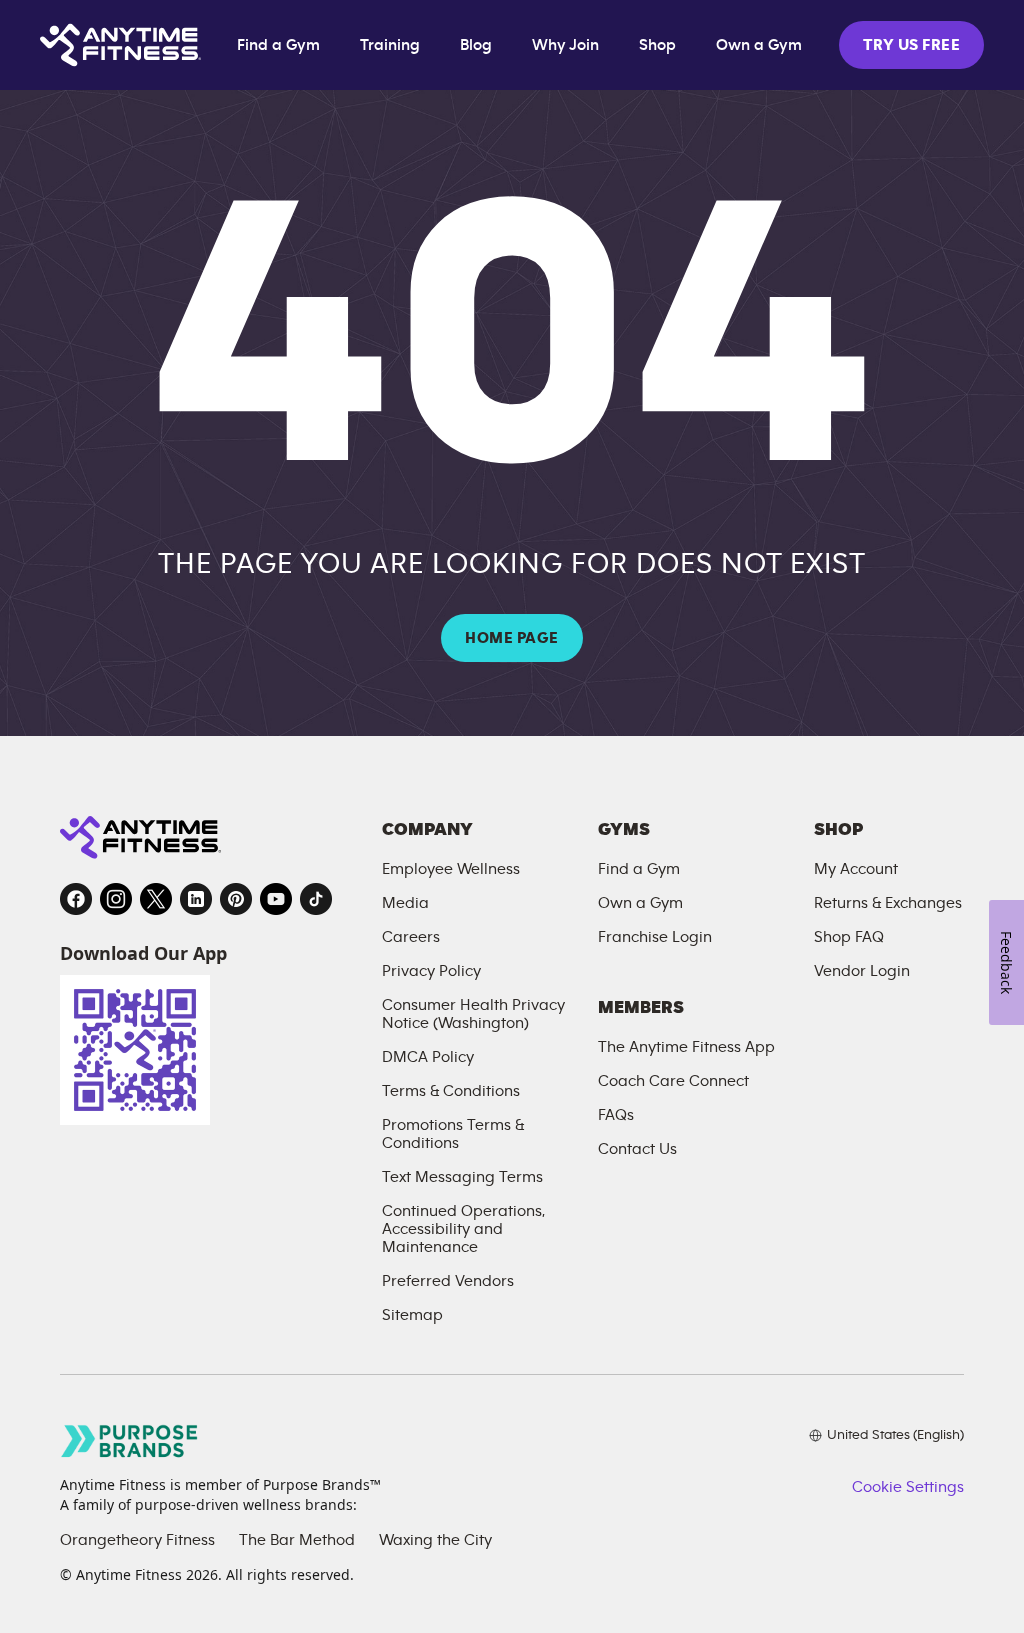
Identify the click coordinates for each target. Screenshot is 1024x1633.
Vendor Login (862, 971)
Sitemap (412, 1315)
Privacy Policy (431, 971)
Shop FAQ (849, 937)
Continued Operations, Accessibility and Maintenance (463, 1229)
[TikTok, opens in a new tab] (316, 899)
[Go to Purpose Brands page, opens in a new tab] (130, 1440)
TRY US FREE (911, 45)
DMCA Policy (428, 1057)
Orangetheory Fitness (137, 1540)
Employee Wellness (451, 869)
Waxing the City (435, 1540)
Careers (411, 937)
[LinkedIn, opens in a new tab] (196, 899)
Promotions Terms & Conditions (453, 1134)
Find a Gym (278, 45)
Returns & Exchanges (888, 903)
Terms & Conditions (451, 1091)
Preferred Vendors (448, 1281)
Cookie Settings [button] (908, 1487)
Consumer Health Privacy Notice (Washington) (473, 1014)
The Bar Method (297, 1540)
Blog (476, 45)
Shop (657, 45)
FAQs (616, 1115)
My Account (856, 869)
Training (390, 45)
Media (405, 903)
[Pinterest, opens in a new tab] (236, 899)
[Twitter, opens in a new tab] (156, 899)
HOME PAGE (511, 638)
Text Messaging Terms (462, 1177)
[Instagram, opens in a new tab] (116, 899)
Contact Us (637, 1149)
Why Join (565, 45)
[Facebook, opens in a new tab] (76, 899)
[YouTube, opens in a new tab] (276, 899)
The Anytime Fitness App (686, 1047)
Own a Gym (759, 45)
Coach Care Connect (673, 1081)
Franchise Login (655, 937)
